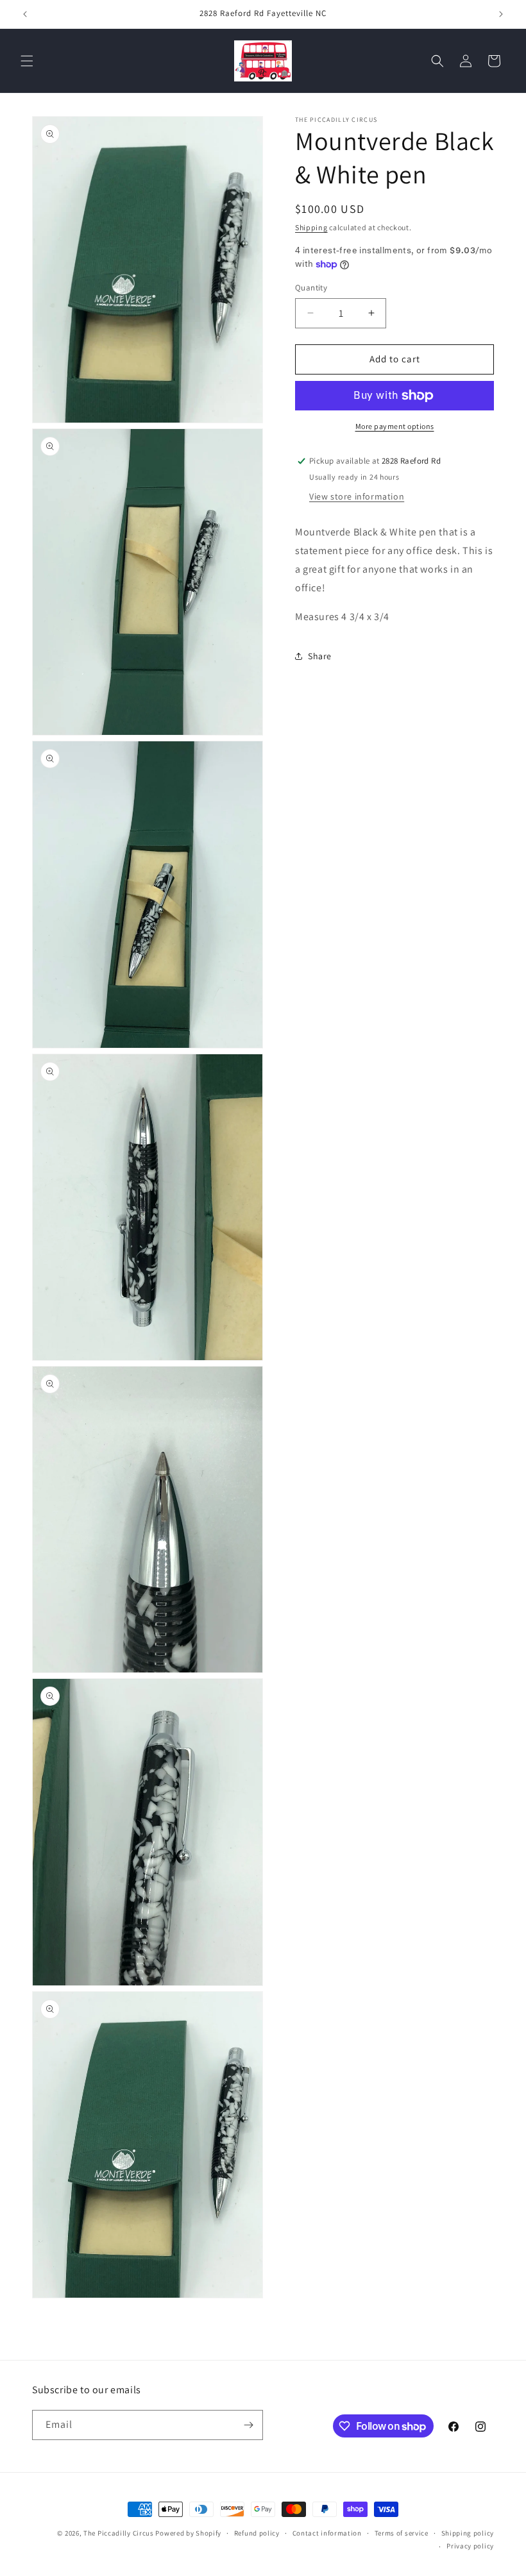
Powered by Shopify (188, 2533)
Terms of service (402, 2533)
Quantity (311, 288)
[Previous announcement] (25, 14)
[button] (27, 61)
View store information (357, 496)
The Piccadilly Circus (119, 2533)
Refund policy (257, 2533)
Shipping (311, 227)
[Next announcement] (501, 14)
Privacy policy (470, 2546)
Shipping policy (468, 2533)
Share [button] (320, 656)
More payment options (395, 426)
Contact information (327, 2533)
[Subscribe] (248, 2425)
